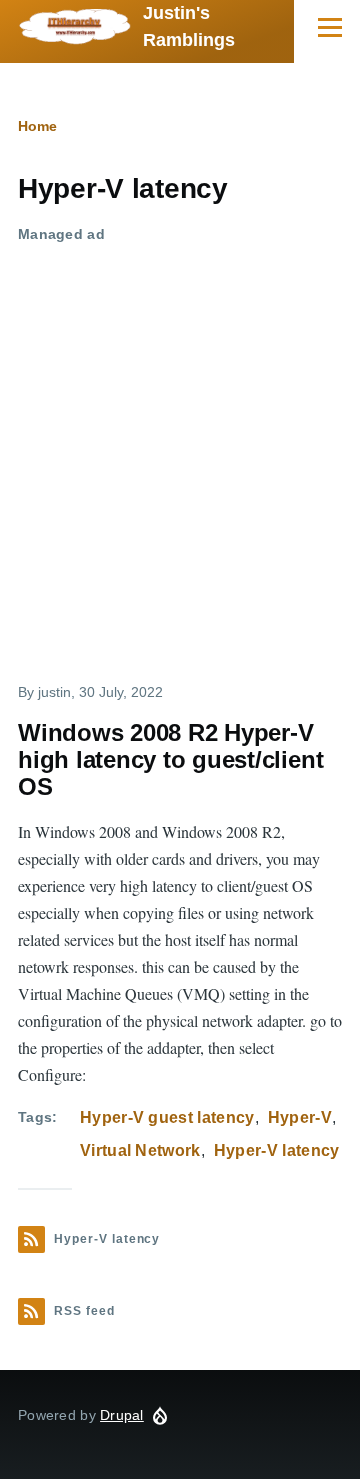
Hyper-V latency (277, 1150)
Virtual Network (140, 1150)
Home (37, 126)
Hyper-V (300, 1117)
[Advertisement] (180, 441)
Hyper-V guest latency (167, 1117)
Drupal (122, 1415)
